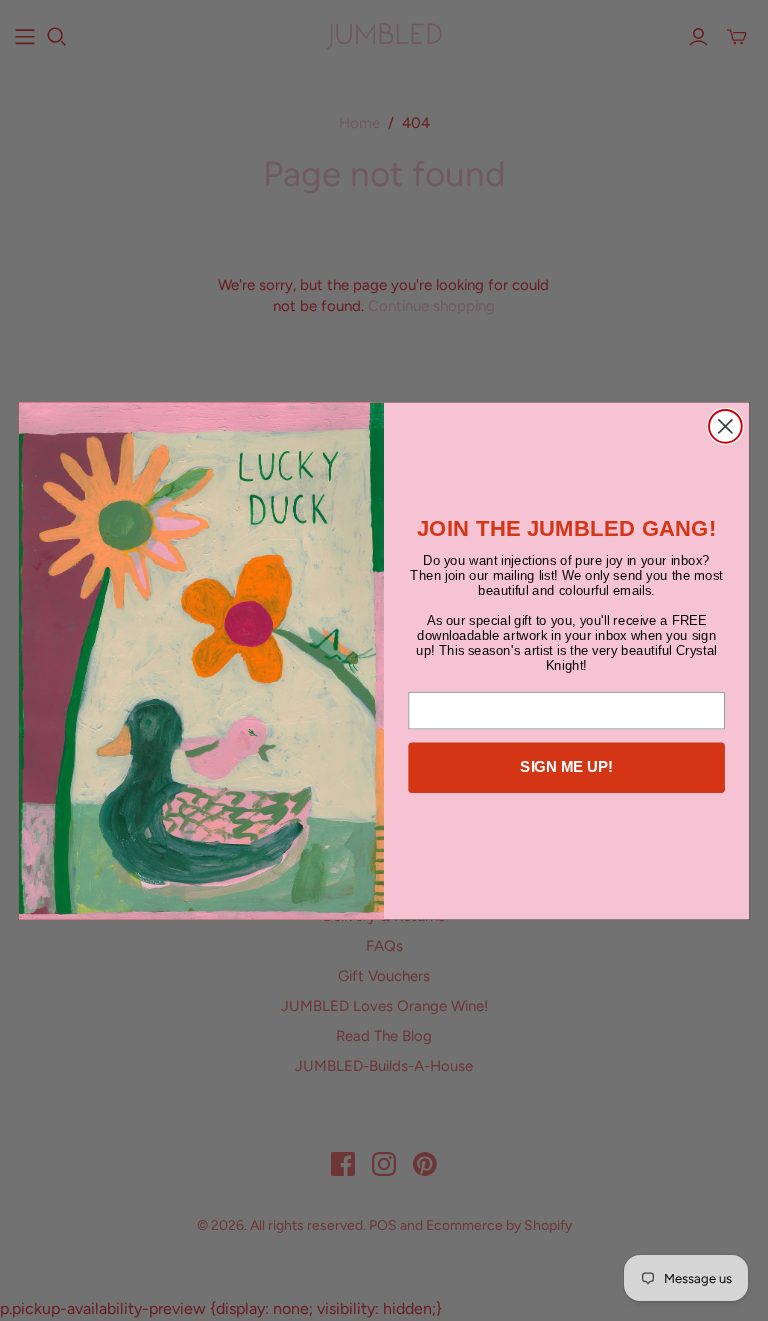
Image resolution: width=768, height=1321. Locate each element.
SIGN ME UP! (566, 767)
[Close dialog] (725, 426)
